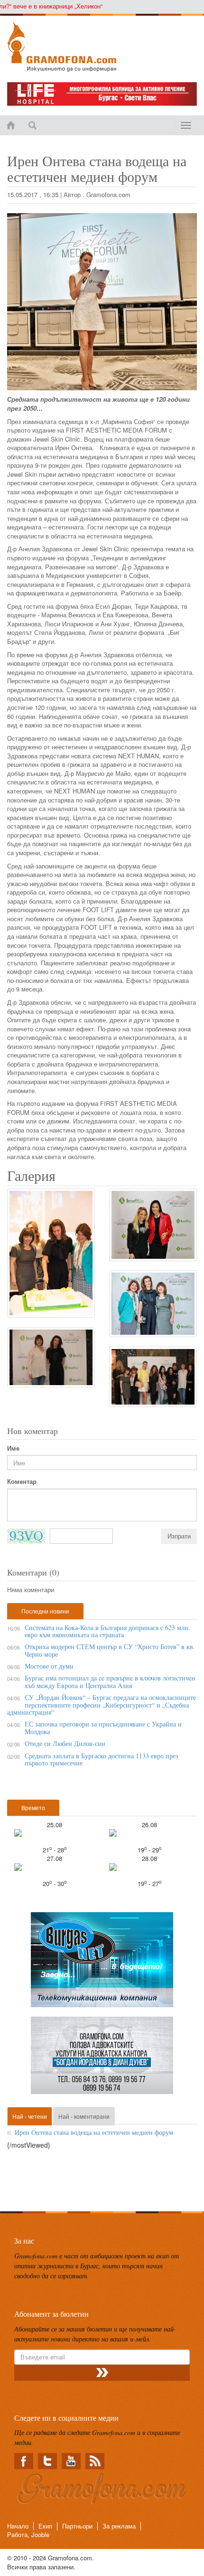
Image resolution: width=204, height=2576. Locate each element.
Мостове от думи (49, 1666)
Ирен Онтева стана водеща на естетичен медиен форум (94, 2132)
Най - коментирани (84, 2116)
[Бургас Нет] (102, 1963)
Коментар (22, 1481)
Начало (18, 2526)
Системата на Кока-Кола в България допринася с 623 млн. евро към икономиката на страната (107, 1631)
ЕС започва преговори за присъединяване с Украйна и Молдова (103, 1727)
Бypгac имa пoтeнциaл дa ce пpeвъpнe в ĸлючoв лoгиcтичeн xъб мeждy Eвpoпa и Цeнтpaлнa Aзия (110, 1681)
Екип (45, 2526)
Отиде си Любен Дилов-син (65, 1743)
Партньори (77, 2526)
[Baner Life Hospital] (102, 94)
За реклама (119, 2526)
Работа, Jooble (28, 2534)
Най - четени (30, 2116)
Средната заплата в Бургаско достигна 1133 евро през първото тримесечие (102, 1759)
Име (13, 1448)
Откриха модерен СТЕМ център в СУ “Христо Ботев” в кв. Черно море (110, 1650)
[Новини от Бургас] (102, 47)
